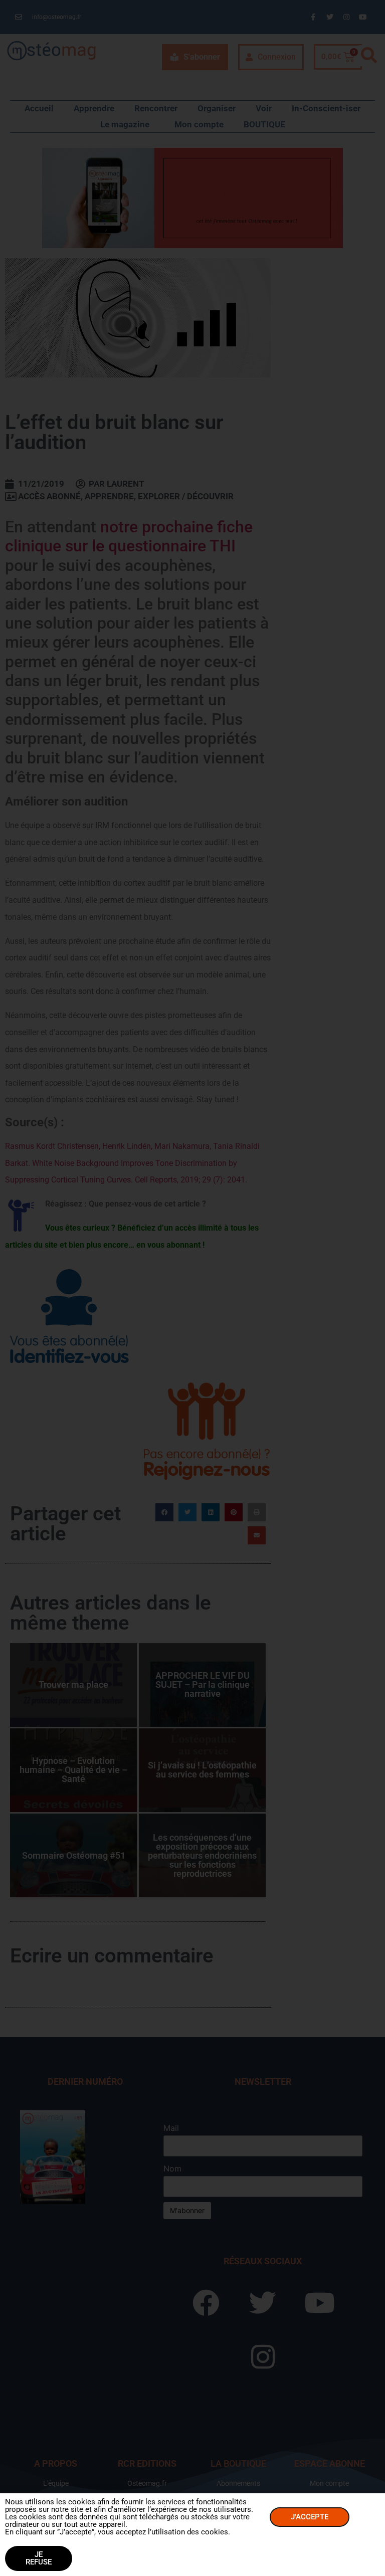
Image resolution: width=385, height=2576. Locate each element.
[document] (192, 1288)
